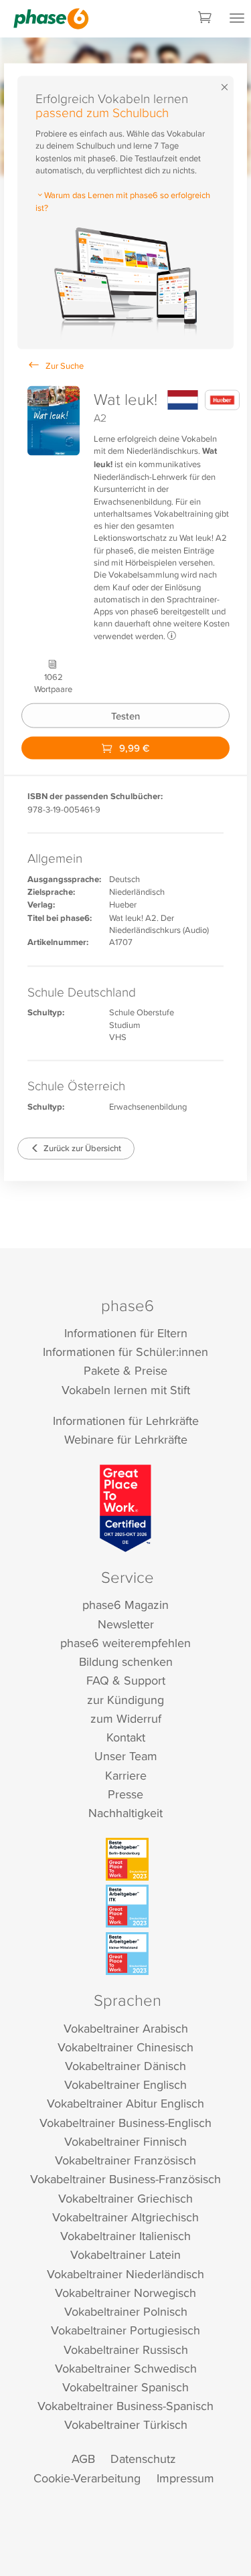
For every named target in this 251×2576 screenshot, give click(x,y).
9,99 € (133, 748)
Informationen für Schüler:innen (125, 1352)
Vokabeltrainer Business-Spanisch (125, 2406)
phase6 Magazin (125, 1605)
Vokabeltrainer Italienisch (125, 2236)
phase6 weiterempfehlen (125, 1643)
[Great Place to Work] (125, 1508)
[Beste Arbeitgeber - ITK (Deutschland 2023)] (127, 1906)
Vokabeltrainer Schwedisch (126, 2368)
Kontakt (126, 1737)
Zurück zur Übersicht (81, 1148)
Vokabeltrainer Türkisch (126, 2424)
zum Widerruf (126, 1718)
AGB (83, 2459)
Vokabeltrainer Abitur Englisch (125, 2103)
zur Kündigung (125, 1700)
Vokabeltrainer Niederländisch (125, 2274)
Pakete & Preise (125, 1370)
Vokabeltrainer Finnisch (125, 2141)
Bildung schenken (126, 1661)
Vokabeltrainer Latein (125, 2254)
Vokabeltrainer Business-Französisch (125, 2179)
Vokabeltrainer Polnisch (126, 2311)
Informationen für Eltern (126, 1333)
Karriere (126, 1775)
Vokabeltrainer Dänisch (125, 2066)
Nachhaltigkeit (125, 1813)
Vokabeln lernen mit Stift (126, 1390)
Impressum (185, 2478)
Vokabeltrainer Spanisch (125, 2387)
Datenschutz (143, 2459)
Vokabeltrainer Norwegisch (125, 2293)
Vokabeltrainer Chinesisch (125, 2047)
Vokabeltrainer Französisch (125, 2160)
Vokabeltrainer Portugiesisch (125, 2330)
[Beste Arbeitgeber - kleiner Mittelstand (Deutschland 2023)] (127, 1954)
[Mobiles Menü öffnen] (237, 19)
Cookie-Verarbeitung (87, 2478)
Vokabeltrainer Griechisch (125, 2198)
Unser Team (126, 1756)
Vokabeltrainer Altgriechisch (125, 2217)
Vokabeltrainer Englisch (125, 2084)
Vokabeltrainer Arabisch (126, 2028)
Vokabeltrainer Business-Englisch (125, 2123)
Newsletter (126, 1624)
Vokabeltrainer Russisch (126, 2349)
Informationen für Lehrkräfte (126, 1421)
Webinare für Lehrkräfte (126, 1439)
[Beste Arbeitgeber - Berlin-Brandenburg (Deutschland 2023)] (127, 1859)
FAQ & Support (126, 1680)
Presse (125, 1794)
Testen (125, 715)
